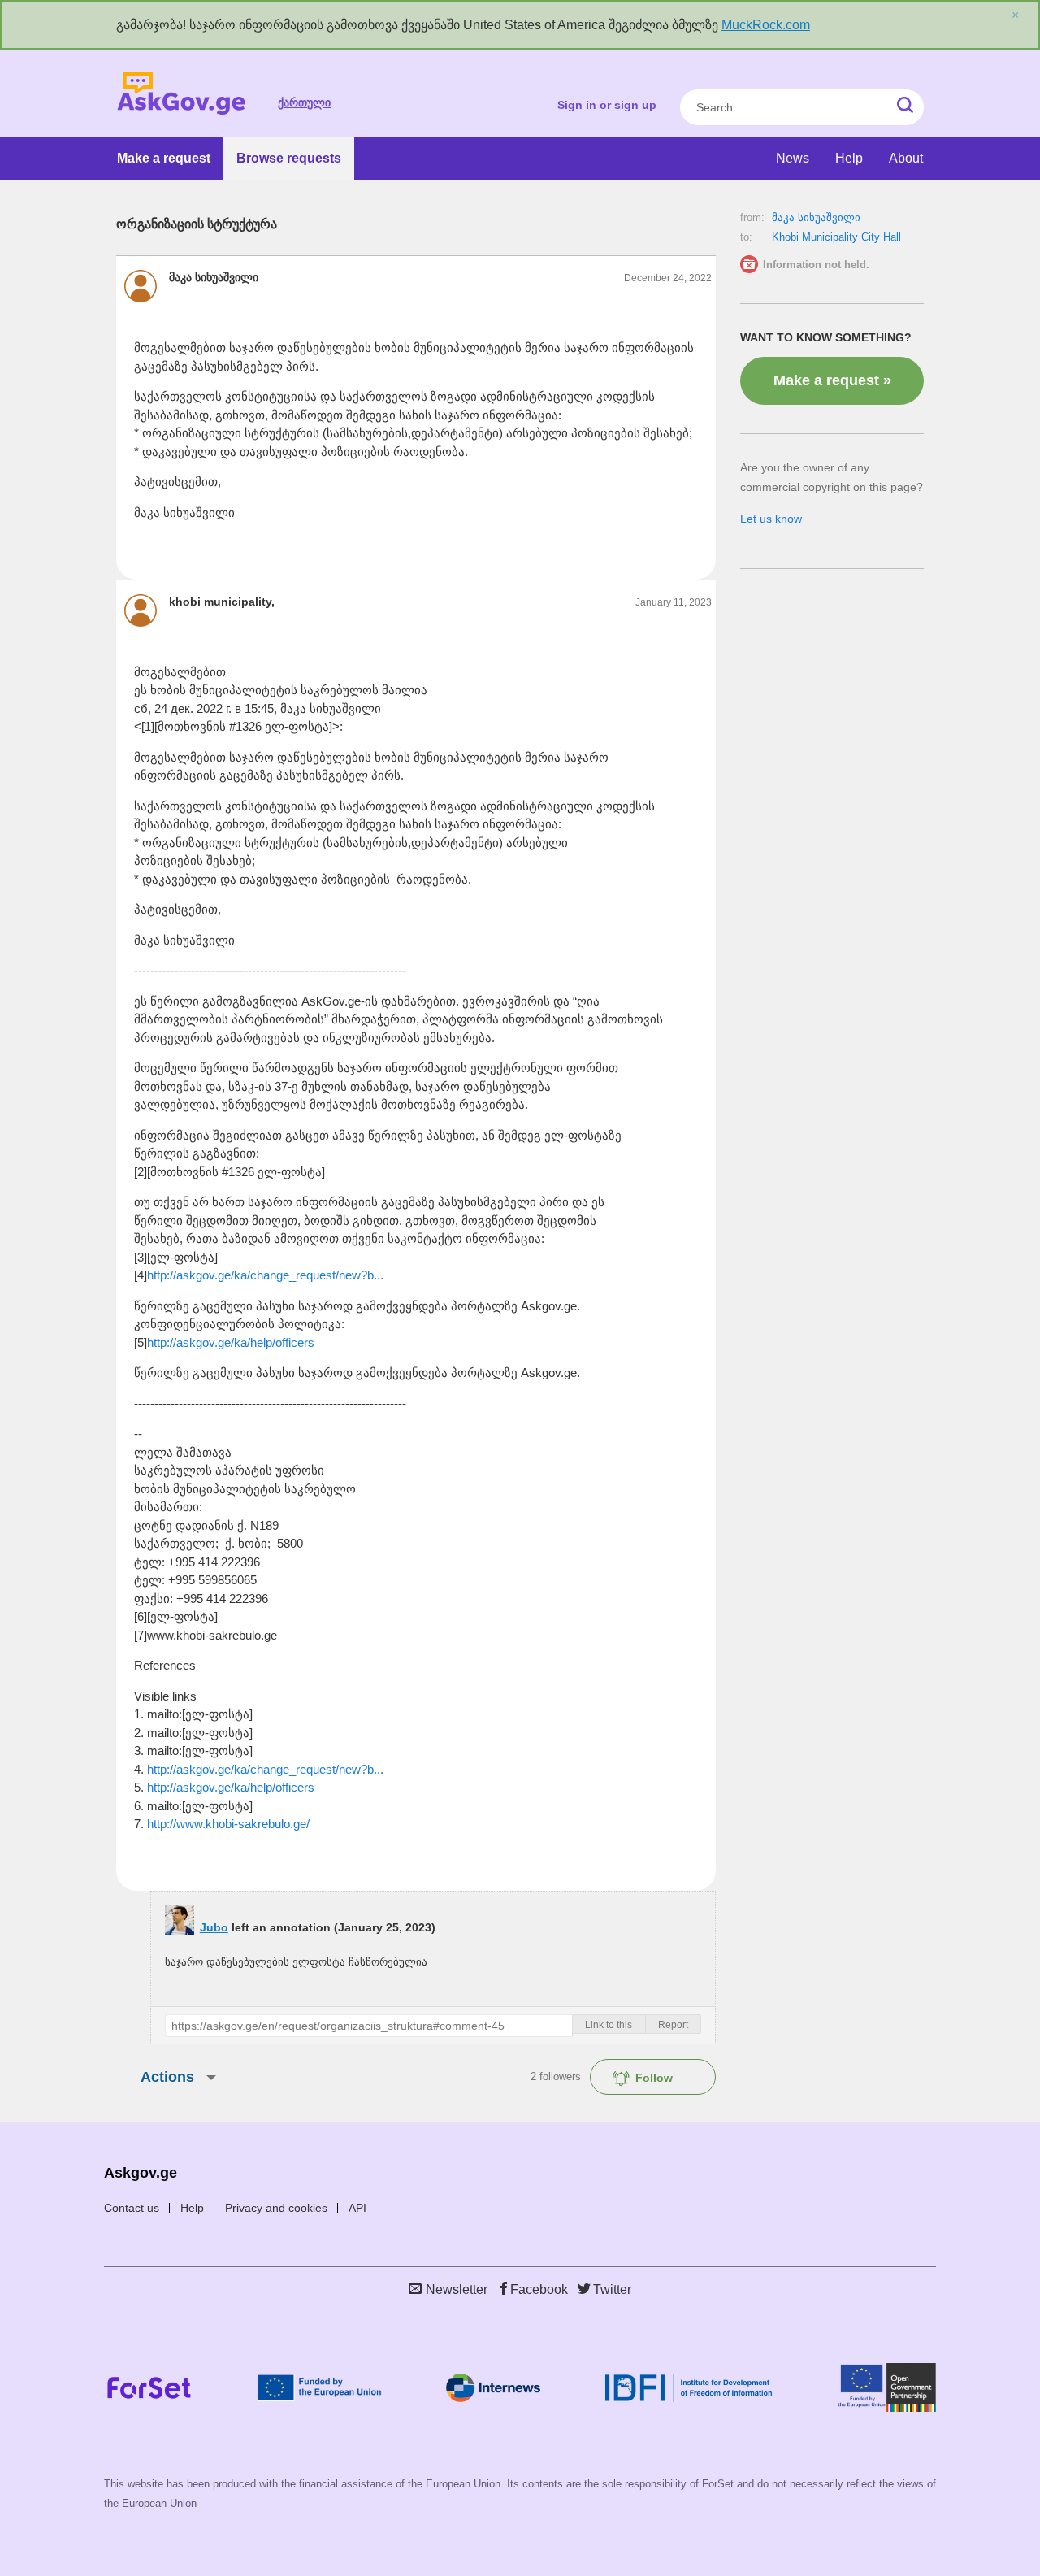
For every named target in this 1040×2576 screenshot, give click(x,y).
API (357, 2208)
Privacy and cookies (276, 2208)
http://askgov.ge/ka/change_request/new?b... (265, 1275)
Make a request (164, 158)
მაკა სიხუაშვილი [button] (214, 277)
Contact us (132, 2208)
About (906, 158)
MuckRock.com (766, 25)
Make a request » (832, 380)
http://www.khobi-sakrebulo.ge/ (228, 1824)
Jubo (214, 1927)
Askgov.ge (181, 94)
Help (849, 158)
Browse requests (289, 158)
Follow (654, 2078)
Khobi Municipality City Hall (836, 237)
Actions (167, 2077)
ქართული (304, 102)
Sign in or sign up (607, 105)
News (793, 158)
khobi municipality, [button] (222, 602)
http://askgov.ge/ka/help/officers (231, 1342)
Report (673, 2025)
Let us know (771, 519)
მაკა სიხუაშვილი (816, 217)
